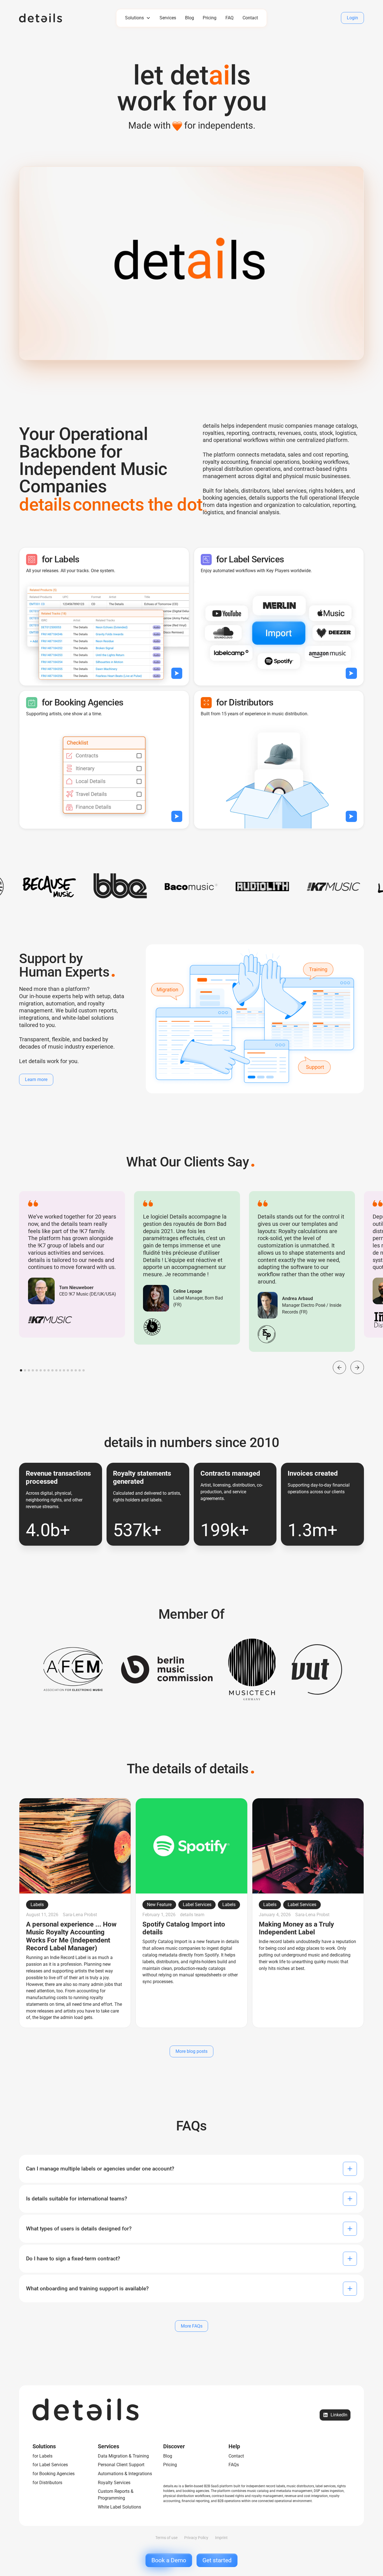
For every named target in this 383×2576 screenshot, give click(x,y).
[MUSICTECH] (252, 1669)
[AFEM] (73, 1670)
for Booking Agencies (54, 2474)
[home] (55, 18)
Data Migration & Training (123, 2456)
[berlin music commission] (167, 1669)
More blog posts (191, 2051)
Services (168, 18)
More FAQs (192, 2326)
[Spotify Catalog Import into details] (191, 1913)
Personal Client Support (121, 2465)
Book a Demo (169, 2560)
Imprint (221, 2538)
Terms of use (166, 2538)
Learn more (36, 1079)
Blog (190, 18)
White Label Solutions (119, 2507)
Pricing (210, 18)
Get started (217, 2560)
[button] (138, 18)
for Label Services (50, 2465)
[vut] (317, 1669)
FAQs (234, 2465)
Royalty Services (114, 2483)
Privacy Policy (196, 2538)
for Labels (42, 2456)
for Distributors (47, 2483)
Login (352, 18)
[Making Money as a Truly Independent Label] (308, 1913)
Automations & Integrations (125, 2474)
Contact (250, 18)
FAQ (229, 18)
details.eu (171, 2486)
